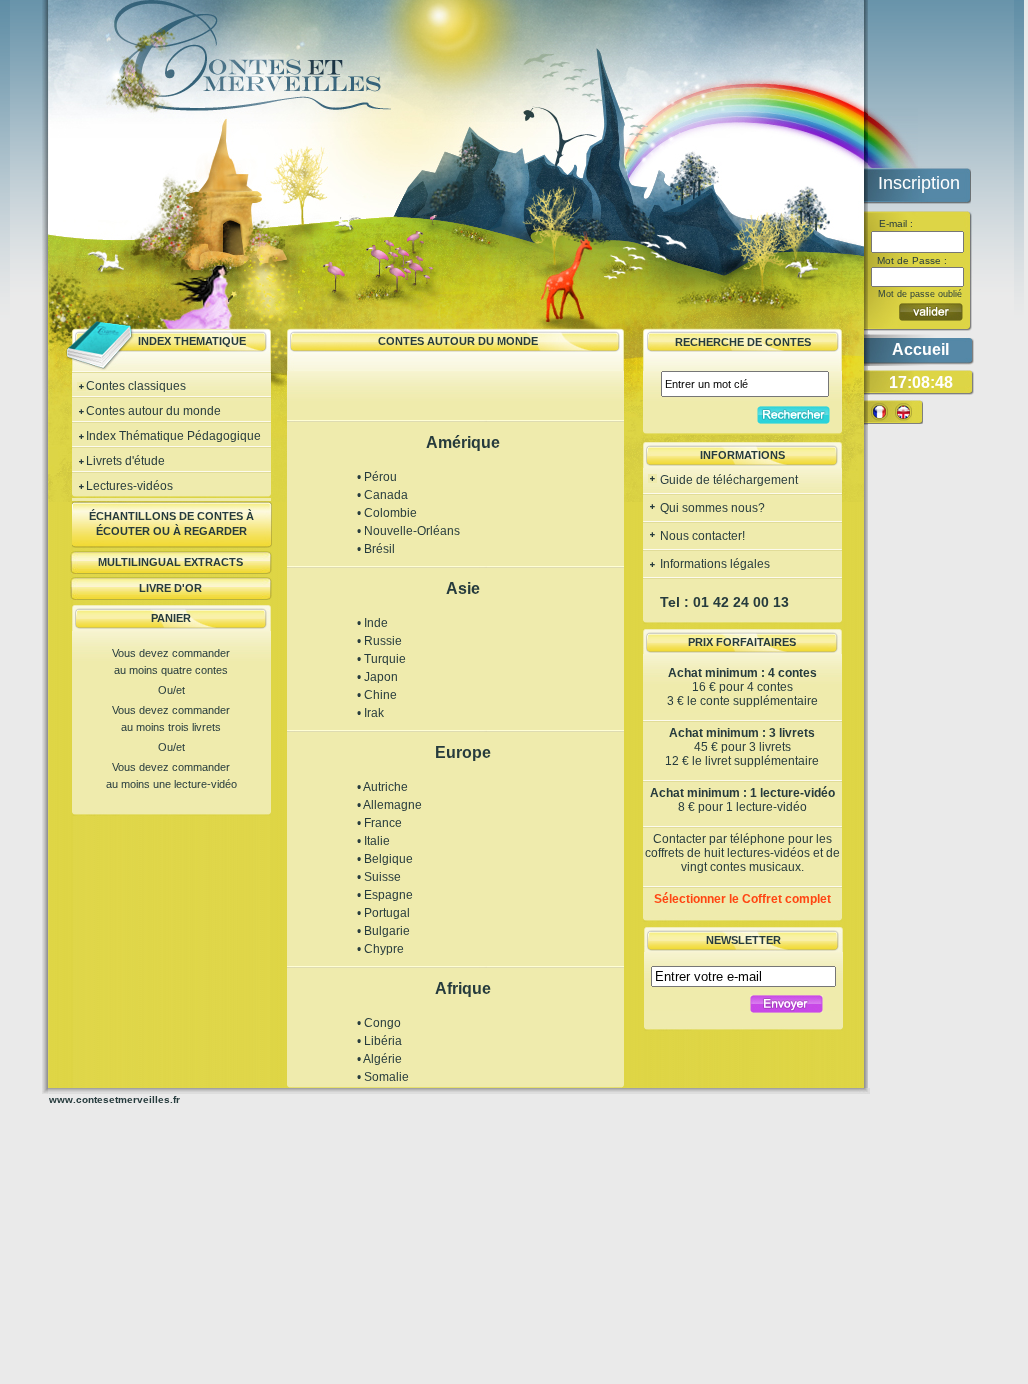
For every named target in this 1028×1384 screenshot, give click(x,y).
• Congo (379, 1023)
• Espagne (385, 895)
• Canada (382, 495)
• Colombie (387, 513)
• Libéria (379, 1041)
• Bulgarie (383, 931)
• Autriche (382, 787)
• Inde (372, 623)
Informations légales (713, 564)
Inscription (919, 183)
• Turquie (381, 659)
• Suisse (379, 877)
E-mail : (894, 223)
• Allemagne (389, 805)
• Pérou (377, 477)
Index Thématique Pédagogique (173, 436)
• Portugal (383, 913)
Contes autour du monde (153, 411)
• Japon (377, 677)
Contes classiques (136, 386)
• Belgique (385, 859)
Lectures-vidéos (129, 486)
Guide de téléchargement (727, 480)
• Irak (370, 713)
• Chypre (380, 949)
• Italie (373, 841)
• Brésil (376, 549)
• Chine (377, 695)
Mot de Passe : (910, 260)
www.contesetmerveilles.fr (114, 1099)
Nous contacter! (701, 536)
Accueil (920, 349)
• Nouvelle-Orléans (408, 531)
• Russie (379, 641)
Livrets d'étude (125, 461)
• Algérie (379, 1059)
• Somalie (383, 1077)
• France (379, 823)
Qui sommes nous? (711, 508)
